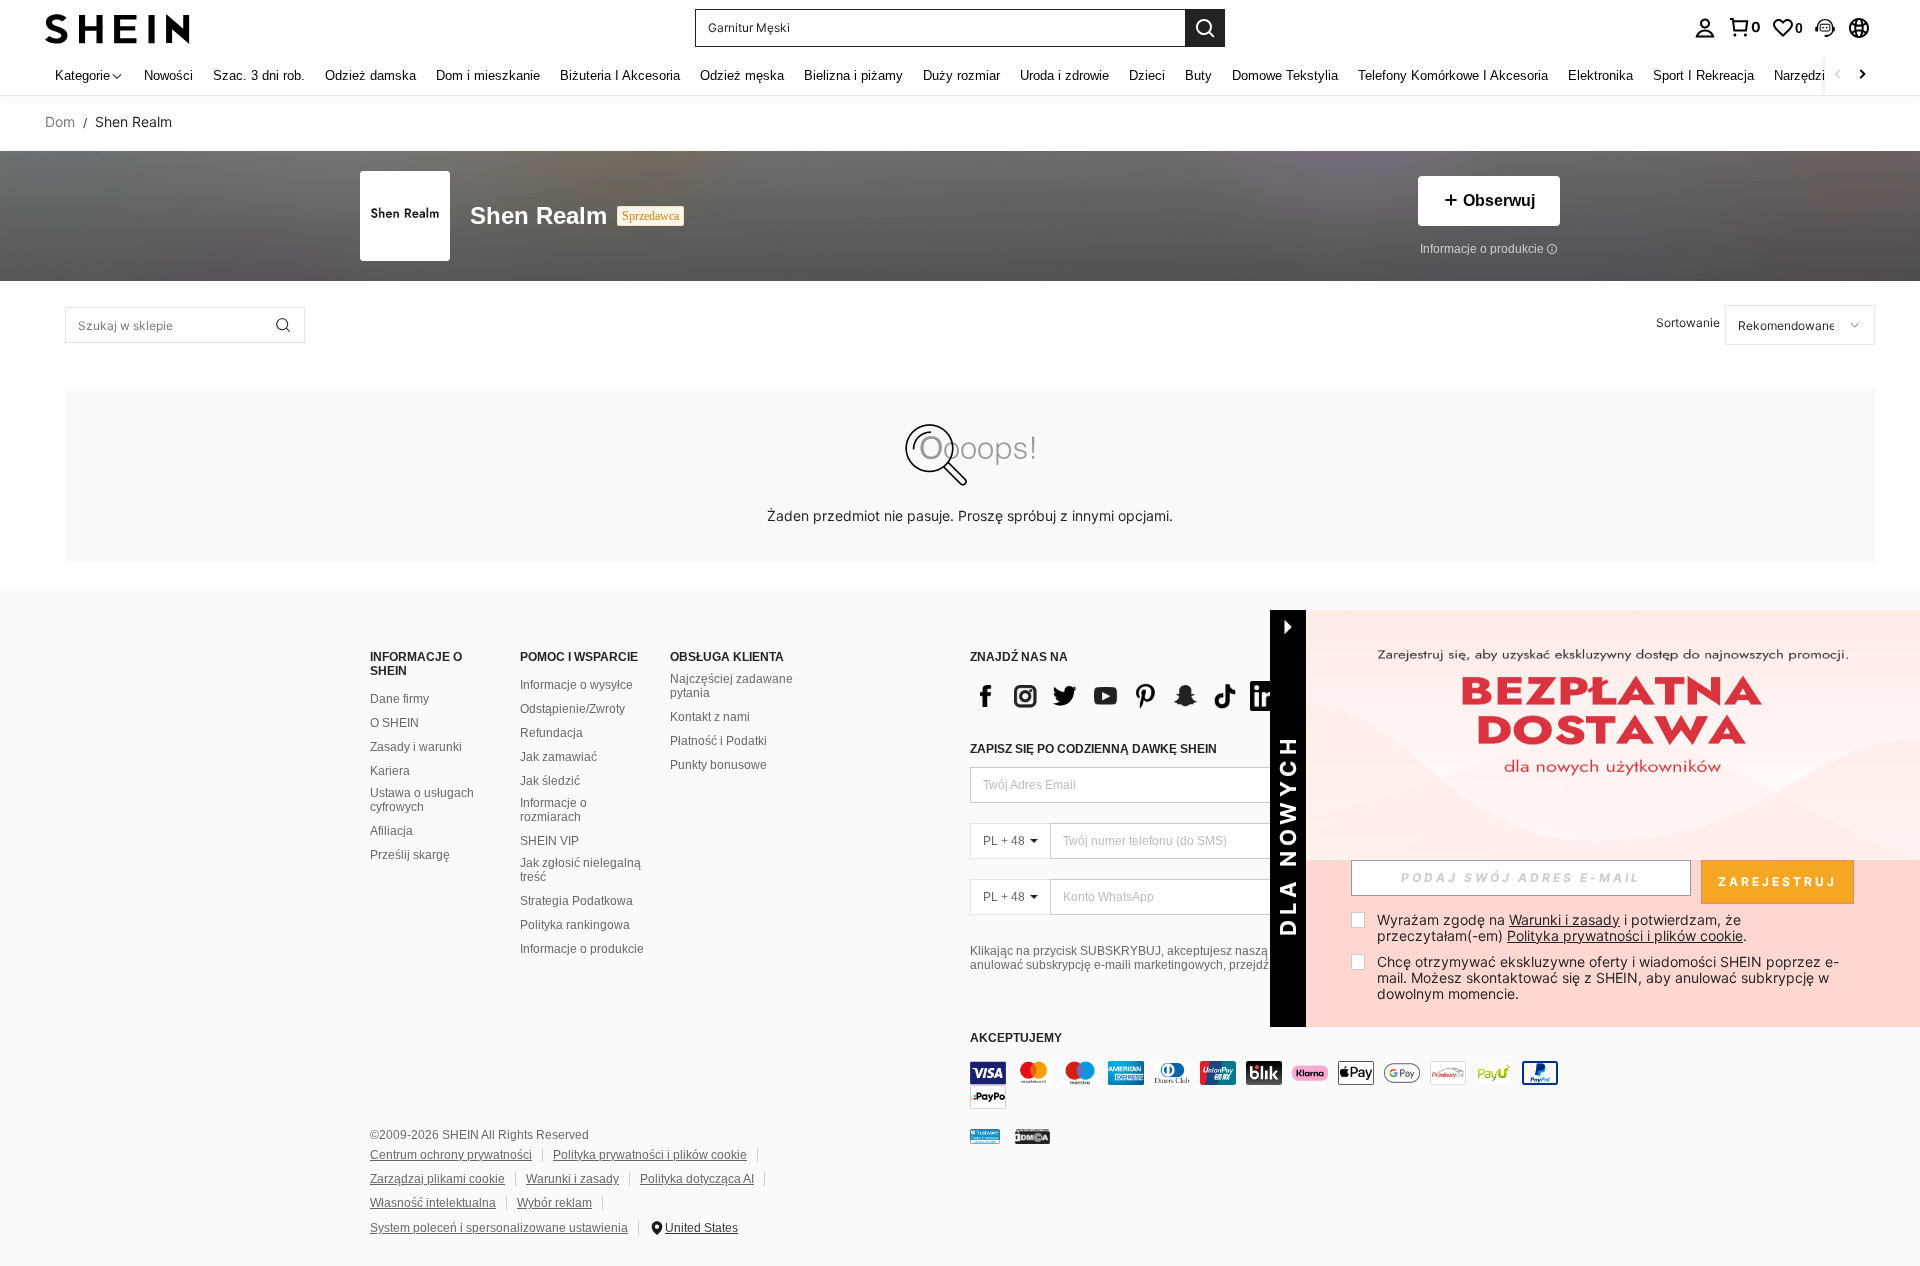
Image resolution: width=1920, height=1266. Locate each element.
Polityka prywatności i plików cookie (650, 1155)
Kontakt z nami (710, 717)
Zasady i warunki (416, 747)
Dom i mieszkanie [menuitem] (488, 75)
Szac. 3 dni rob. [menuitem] (259, 75)
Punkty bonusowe (718, 765)
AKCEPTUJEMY (1016, 1038)
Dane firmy (399, 699)
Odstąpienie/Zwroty (572, 709)
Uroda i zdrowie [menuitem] (1064, 75)
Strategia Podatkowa (576, 901)
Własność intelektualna (433, 1203)
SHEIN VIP (549, 841)
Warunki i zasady (572, 1179)
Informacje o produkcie (582, 949)
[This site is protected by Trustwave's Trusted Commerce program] (985, 1136)
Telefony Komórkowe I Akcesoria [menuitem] (1453, 75)
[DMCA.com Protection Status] (1032, 1136)
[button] (1825, 28)
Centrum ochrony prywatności (451, 1155)
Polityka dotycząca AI (697, 1179)
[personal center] (1705, 28)
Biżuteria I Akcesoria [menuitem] (620, 75)
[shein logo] (117, 27)
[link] (1744, 27)
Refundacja (551, 733)
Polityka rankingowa (575, 925)
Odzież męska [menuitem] (742, 75)
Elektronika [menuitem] (1600, 75)
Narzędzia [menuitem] (1803, 75)
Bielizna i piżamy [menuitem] (853, 75)
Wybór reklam (554, 1203)
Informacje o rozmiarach (553, 810)
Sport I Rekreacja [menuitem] (1703, 75)
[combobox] (1800, 325)
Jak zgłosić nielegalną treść (580, 870)
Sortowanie (1688, 322)
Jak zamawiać (558, 757)
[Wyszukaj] (1205, 28)
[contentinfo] (1270, 1085)
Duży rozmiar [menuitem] (961, 75)
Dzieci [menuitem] (1147, 75)
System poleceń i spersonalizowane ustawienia (499, 1228)
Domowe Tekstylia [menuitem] (1285, 75)
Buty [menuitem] (1198, 75)
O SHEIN (394, 723)
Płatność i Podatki (718, 741)
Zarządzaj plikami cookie (437, 1179)
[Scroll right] (1862, 75)
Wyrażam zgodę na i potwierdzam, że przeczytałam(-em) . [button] (1562, 927)
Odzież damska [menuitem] (370, 75)
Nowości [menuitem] (168, 75)
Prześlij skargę (410, 855)
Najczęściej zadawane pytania (731, 686)
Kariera (390, 771)
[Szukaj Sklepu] (283, 325)
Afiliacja (391, 831)
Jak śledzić (550, 781)
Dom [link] (60, 122)
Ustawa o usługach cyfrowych (422, 800)
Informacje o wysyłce (576, 685)
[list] (1130, 696)
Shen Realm (538, 216)
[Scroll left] (1838, 75)
